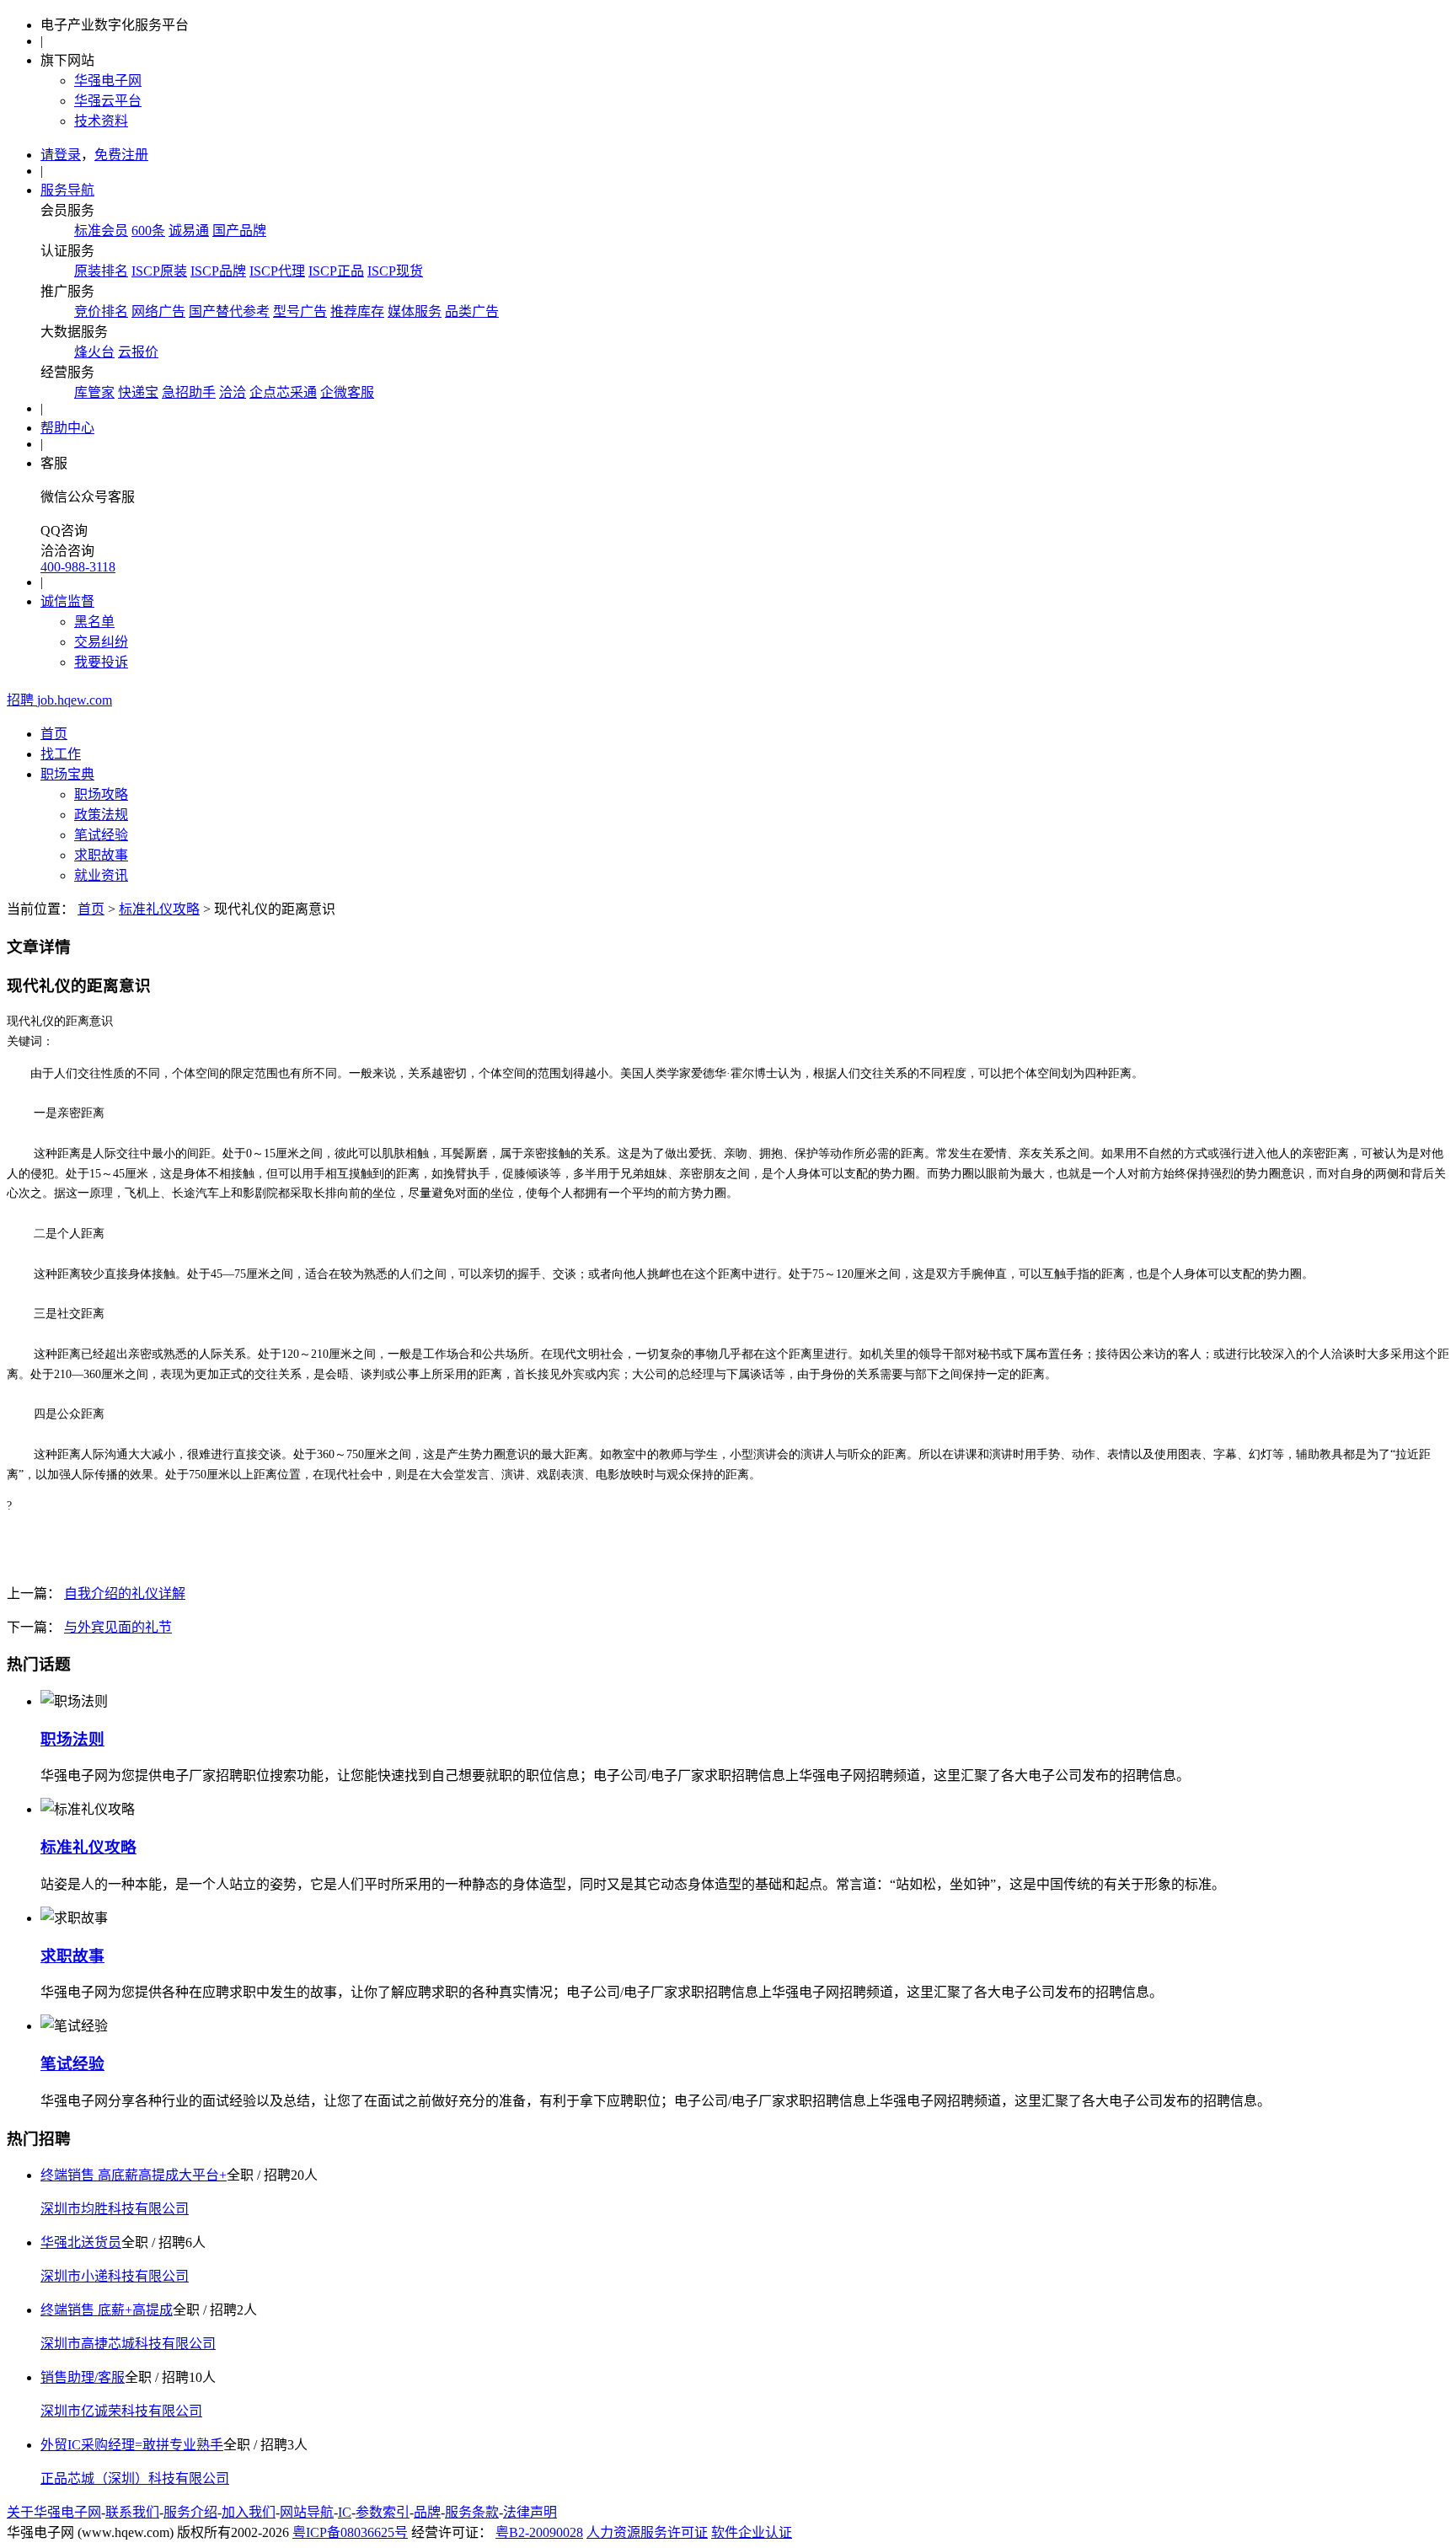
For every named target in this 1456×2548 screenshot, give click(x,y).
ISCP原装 (159, 271)
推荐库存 (357, 311)
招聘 (59, 700)
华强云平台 (108, 101)
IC (345, 2512)
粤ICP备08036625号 (350, 2532)
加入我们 (249, 2512)
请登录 (61, 155)
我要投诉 (101, 662)
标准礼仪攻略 (159, 909)
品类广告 (472, 311)
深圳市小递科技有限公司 (115, 2276)
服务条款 (472, 2512)
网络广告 (158, 311)
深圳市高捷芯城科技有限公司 (128, 2344)
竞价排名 (101, 311)
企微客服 (347, 392)
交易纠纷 (101, 642)
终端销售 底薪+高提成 (107, 2310)
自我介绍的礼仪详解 (125, 1593)
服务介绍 (190, 2512)
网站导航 (307, 2512)
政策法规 (101, 815)
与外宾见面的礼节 (118, 1627)
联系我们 (132, 2512)
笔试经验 (101, 835)
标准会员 (101, 231)
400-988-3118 (78, 567)
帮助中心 (67, 428)
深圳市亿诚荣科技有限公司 (121, 2411)
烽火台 (94, 352)
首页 (54, 734)
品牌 (427, 2512)
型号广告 (300, 311)
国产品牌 (239, 231)
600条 (148, 231)
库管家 (94, 392)
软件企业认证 (752, 2532)
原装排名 (101, 271)
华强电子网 (108, 80)
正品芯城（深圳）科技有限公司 (135, 2478)
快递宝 (138, 392)
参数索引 (383, 2512)
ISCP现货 (395, 271)
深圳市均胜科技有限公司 (115, 2209)
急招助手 (189, 392)
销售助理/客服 (83, 2377)
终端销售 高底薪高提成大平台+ (134, 2175)
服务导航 (67, 190)
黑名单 (94, 622)
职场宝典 (67, 774)
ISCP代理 (277, 271)
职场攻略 (101, 794)
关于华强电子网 (54, 2512)
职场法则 (72, 1739)
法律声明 (530, 2512)
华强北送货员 (81, 2242)
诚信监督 (67, 601)
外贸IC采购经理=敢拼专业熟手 (132, 2445)
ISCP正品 (336, 271)
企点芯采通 (283, 392)
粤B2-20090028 (539, 2532)
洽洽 (233, 392)
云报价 (138, 352)
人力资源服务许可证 (647, 2532)
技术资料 (101, 121)
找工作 (61, 754)
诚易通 (189, 231)
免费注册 (121, 155)
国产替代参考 (229, 311)
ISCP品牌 (218, 271)
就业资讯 (101, 875)
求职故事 (101, 855)
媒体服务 (415, 311)
